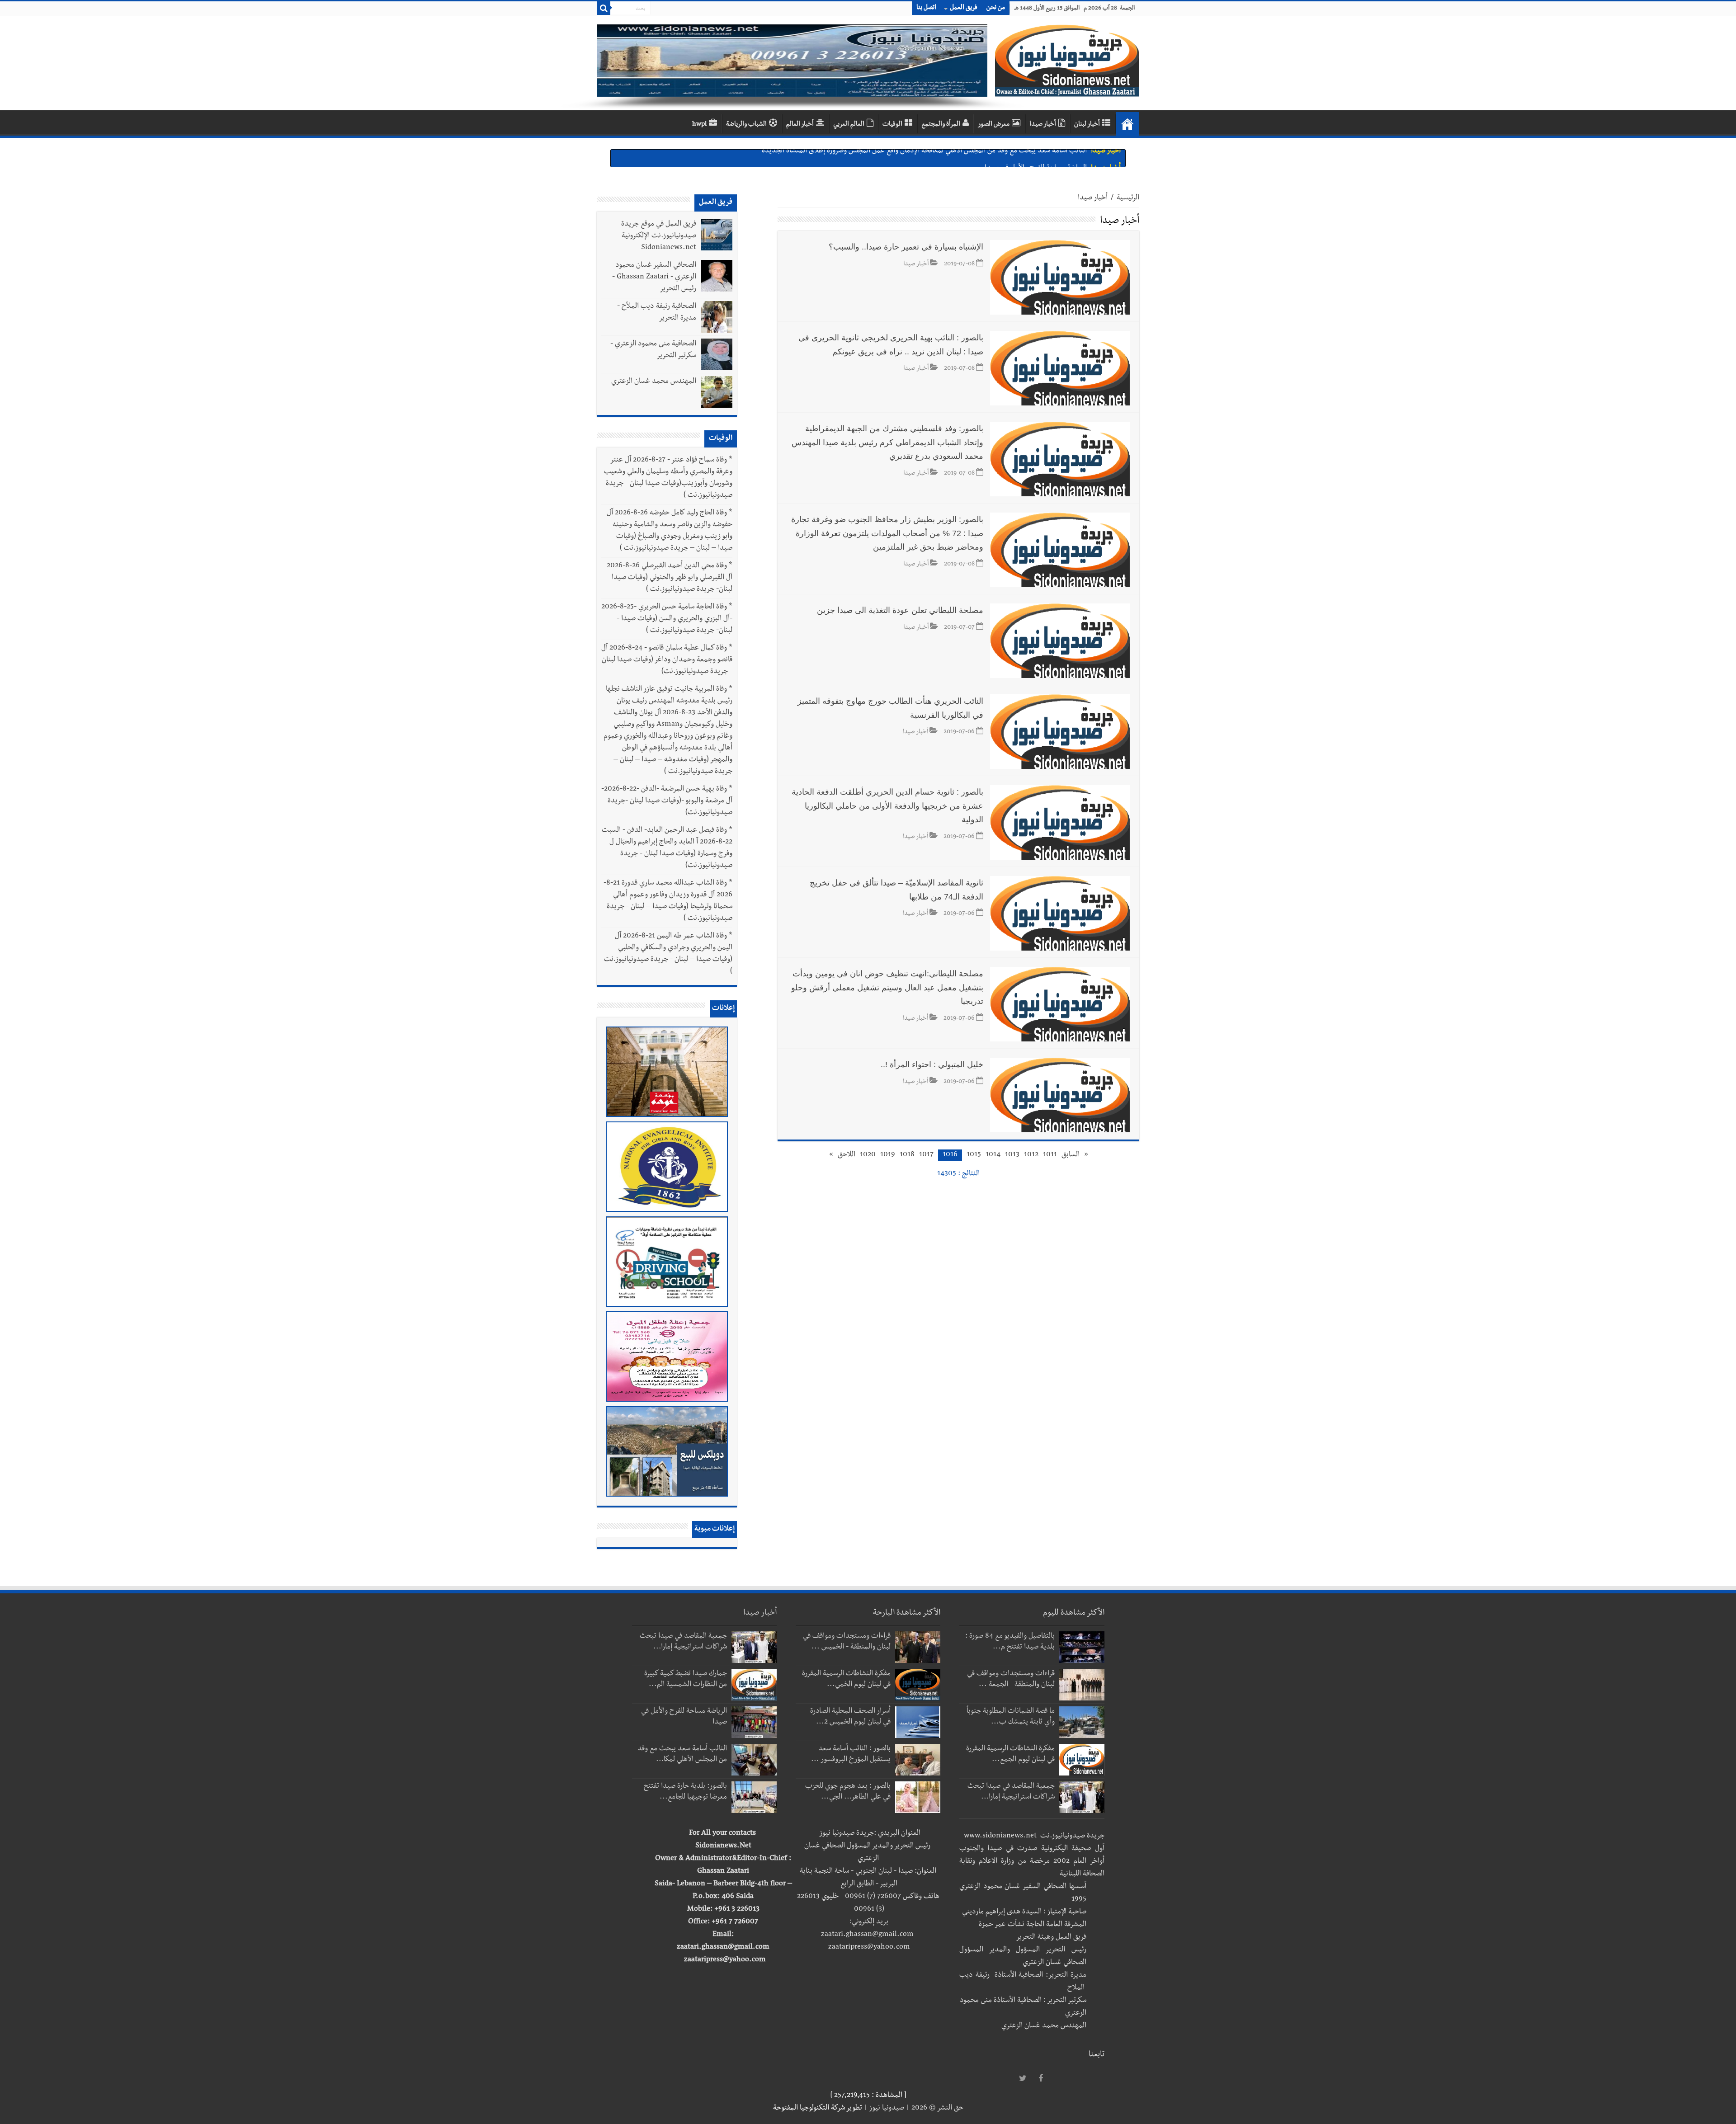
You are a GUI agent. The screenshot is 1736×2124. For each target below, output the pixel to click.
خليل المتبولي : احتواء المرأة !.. (932, 1064)
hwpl (699, 125)
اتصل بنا (926, 8)
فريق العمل (964, 8)
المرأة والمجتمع (941, 125)
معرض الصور (994, 125)
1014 (993, 1155)
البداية (1127, 124)
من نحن (996, 8)
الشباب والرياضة (746, 125)
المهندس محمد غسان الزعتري (654, 382)
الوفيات (892, 125)
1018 (907, 1155)
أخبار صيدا (1043, 125)
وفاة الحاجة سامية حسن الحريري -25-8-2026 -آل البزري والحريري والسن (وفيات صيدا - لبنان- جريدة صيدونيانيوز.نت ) (667, 619)
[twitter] (1023, 2079)
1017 (926, 1155)
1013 (1012, 1155)
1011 (1050, 1155)
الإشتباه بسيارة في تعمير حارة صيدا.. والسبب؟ (906, 247)
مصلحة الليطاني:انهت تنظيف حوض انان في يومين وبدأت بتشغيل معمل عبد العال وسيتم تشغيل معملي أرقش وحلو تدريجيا (887, 987)
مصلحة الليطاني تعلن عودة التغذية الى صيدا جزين (900, 610)
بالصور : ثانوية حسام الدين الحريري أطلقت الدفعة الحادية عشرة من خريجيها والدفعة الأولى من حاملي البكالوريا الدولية (887, 806)
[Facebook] (1041, 2079)
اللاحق (847, 1155)
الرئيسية (1128, 198)
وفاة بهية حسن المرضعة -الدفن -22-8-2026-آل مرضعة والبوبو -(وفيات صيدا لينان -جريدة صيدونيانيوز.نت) (667, 801)
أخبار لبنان (1087, 125)
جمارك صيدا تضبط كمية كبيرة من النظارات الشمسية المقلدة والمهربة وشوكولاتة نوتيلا (968, 158)
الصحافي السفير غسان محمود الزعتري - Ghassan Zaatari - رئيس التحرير (654, 278)
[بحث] (604, 8)
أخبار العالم (800, 125)
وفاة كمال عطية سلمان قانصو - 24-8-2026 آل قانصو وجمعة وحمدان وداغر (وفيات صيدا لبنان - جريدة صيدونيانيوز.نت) (667, 660)
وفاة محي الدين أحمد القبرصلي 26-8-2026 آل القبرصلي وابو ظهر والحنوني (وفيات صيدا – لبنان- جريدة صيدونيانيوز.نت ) (669, 578)
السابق (1071, 1155)
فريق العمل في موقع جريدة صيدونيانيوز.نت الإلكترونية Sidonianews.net (659, 236)
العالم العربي (849, 125)
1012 (1031, 1155)
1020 (868, 1155)
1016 (950, 1155)
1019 (888, 1155)
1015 (974, 1155)
